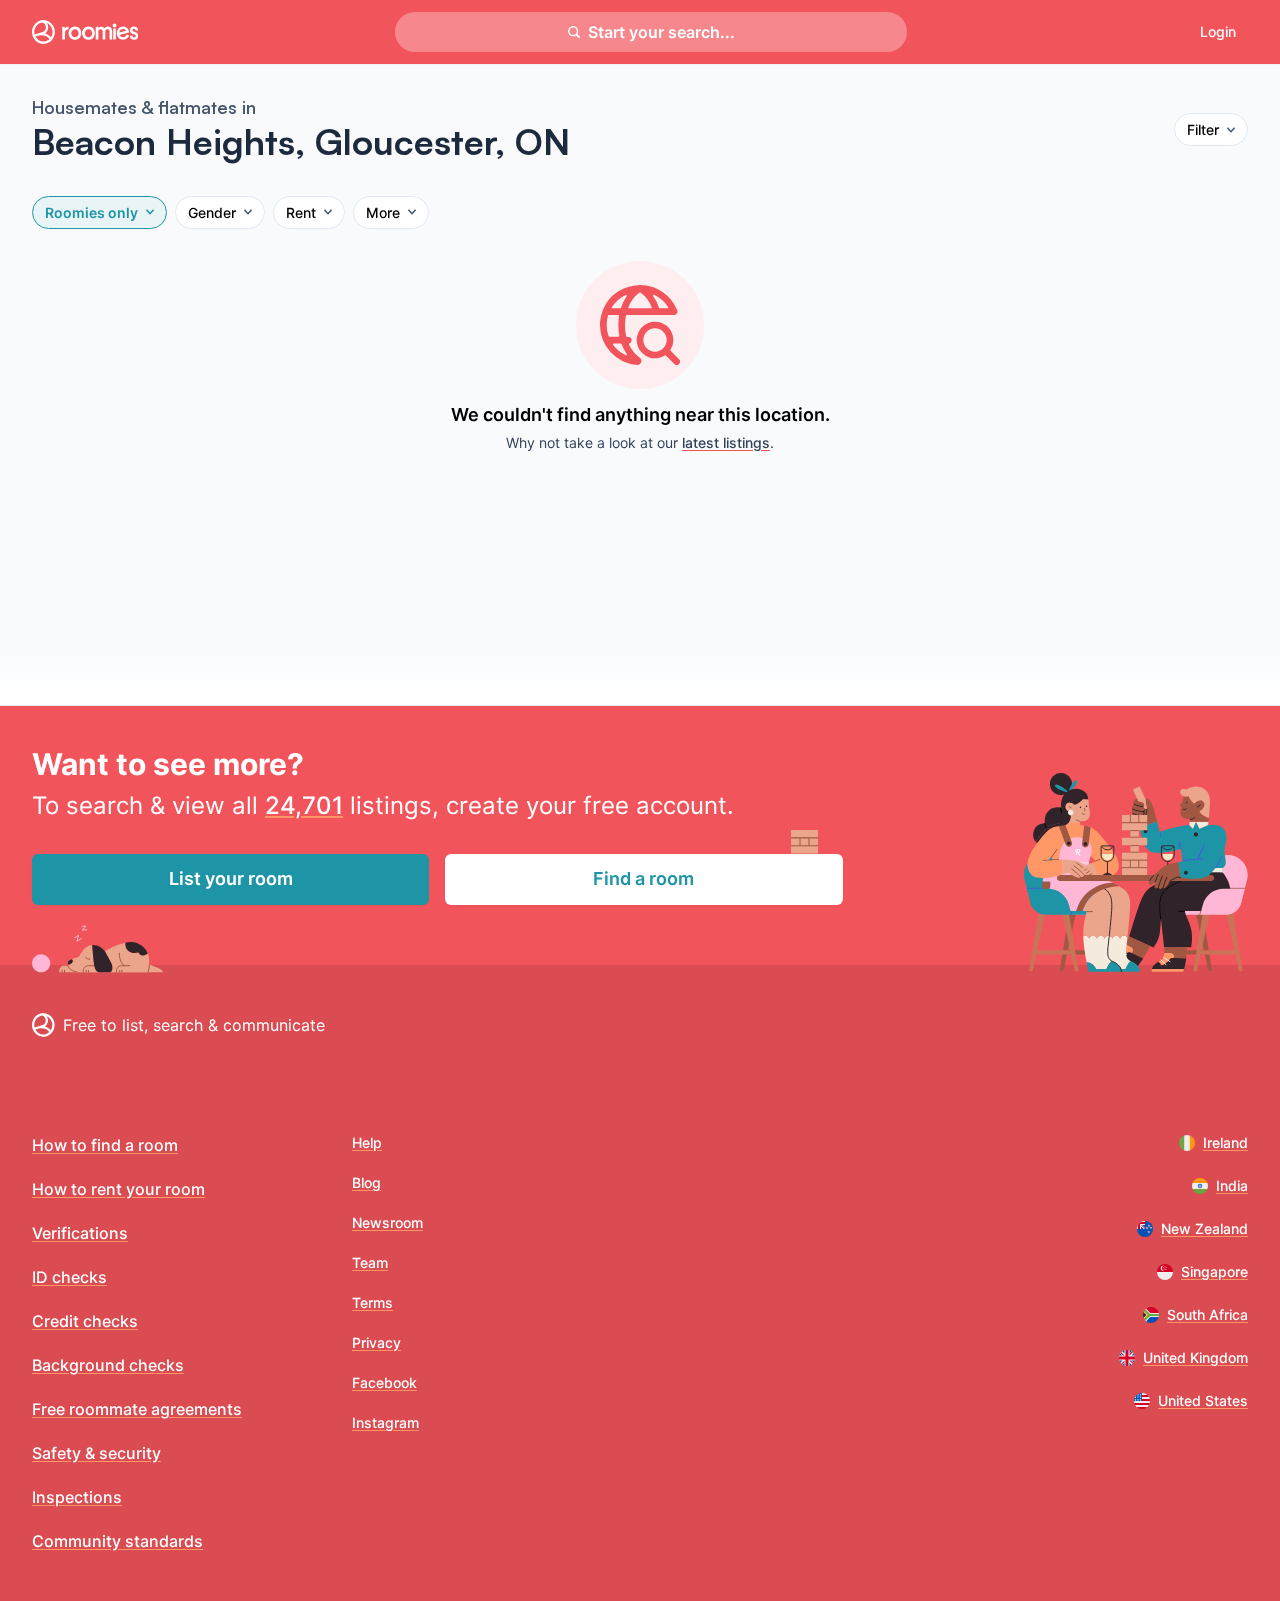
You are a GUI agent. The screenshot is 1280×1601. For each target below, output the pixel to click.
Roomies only (91, 212)
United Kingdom (1195, 1357)
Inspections (77, 1497)
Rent (301, 212)
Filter (1203, 129)
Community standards (117, 1541)
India (1232, 1185)
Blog (366, 1182)
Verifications (80, 1233)
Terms (372, 1302)
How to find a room (105, 1145)
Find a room (643, 878)
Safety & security (96, 1453)
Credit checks (85, 1321)
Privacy (376, 1342)
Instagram (385, 1422)
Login (1218, 31)
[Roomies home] (85, 32)
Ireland (1225, 1142)
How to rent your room (118, 1189)
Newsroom (387, 1222)
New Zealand (1204, 1228)
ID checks (69, 1277)
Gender (212, 212)
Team (370, 1262)
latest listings (726, 442)
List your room (231, 878)
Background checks (108, 1365)
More (383, 212)
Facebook (384, 1382)
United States (1203, 1400)
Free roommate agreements (137, 1409)
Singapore (1214, 1271)
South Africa (1207, 1314)
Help (367, 1142)
